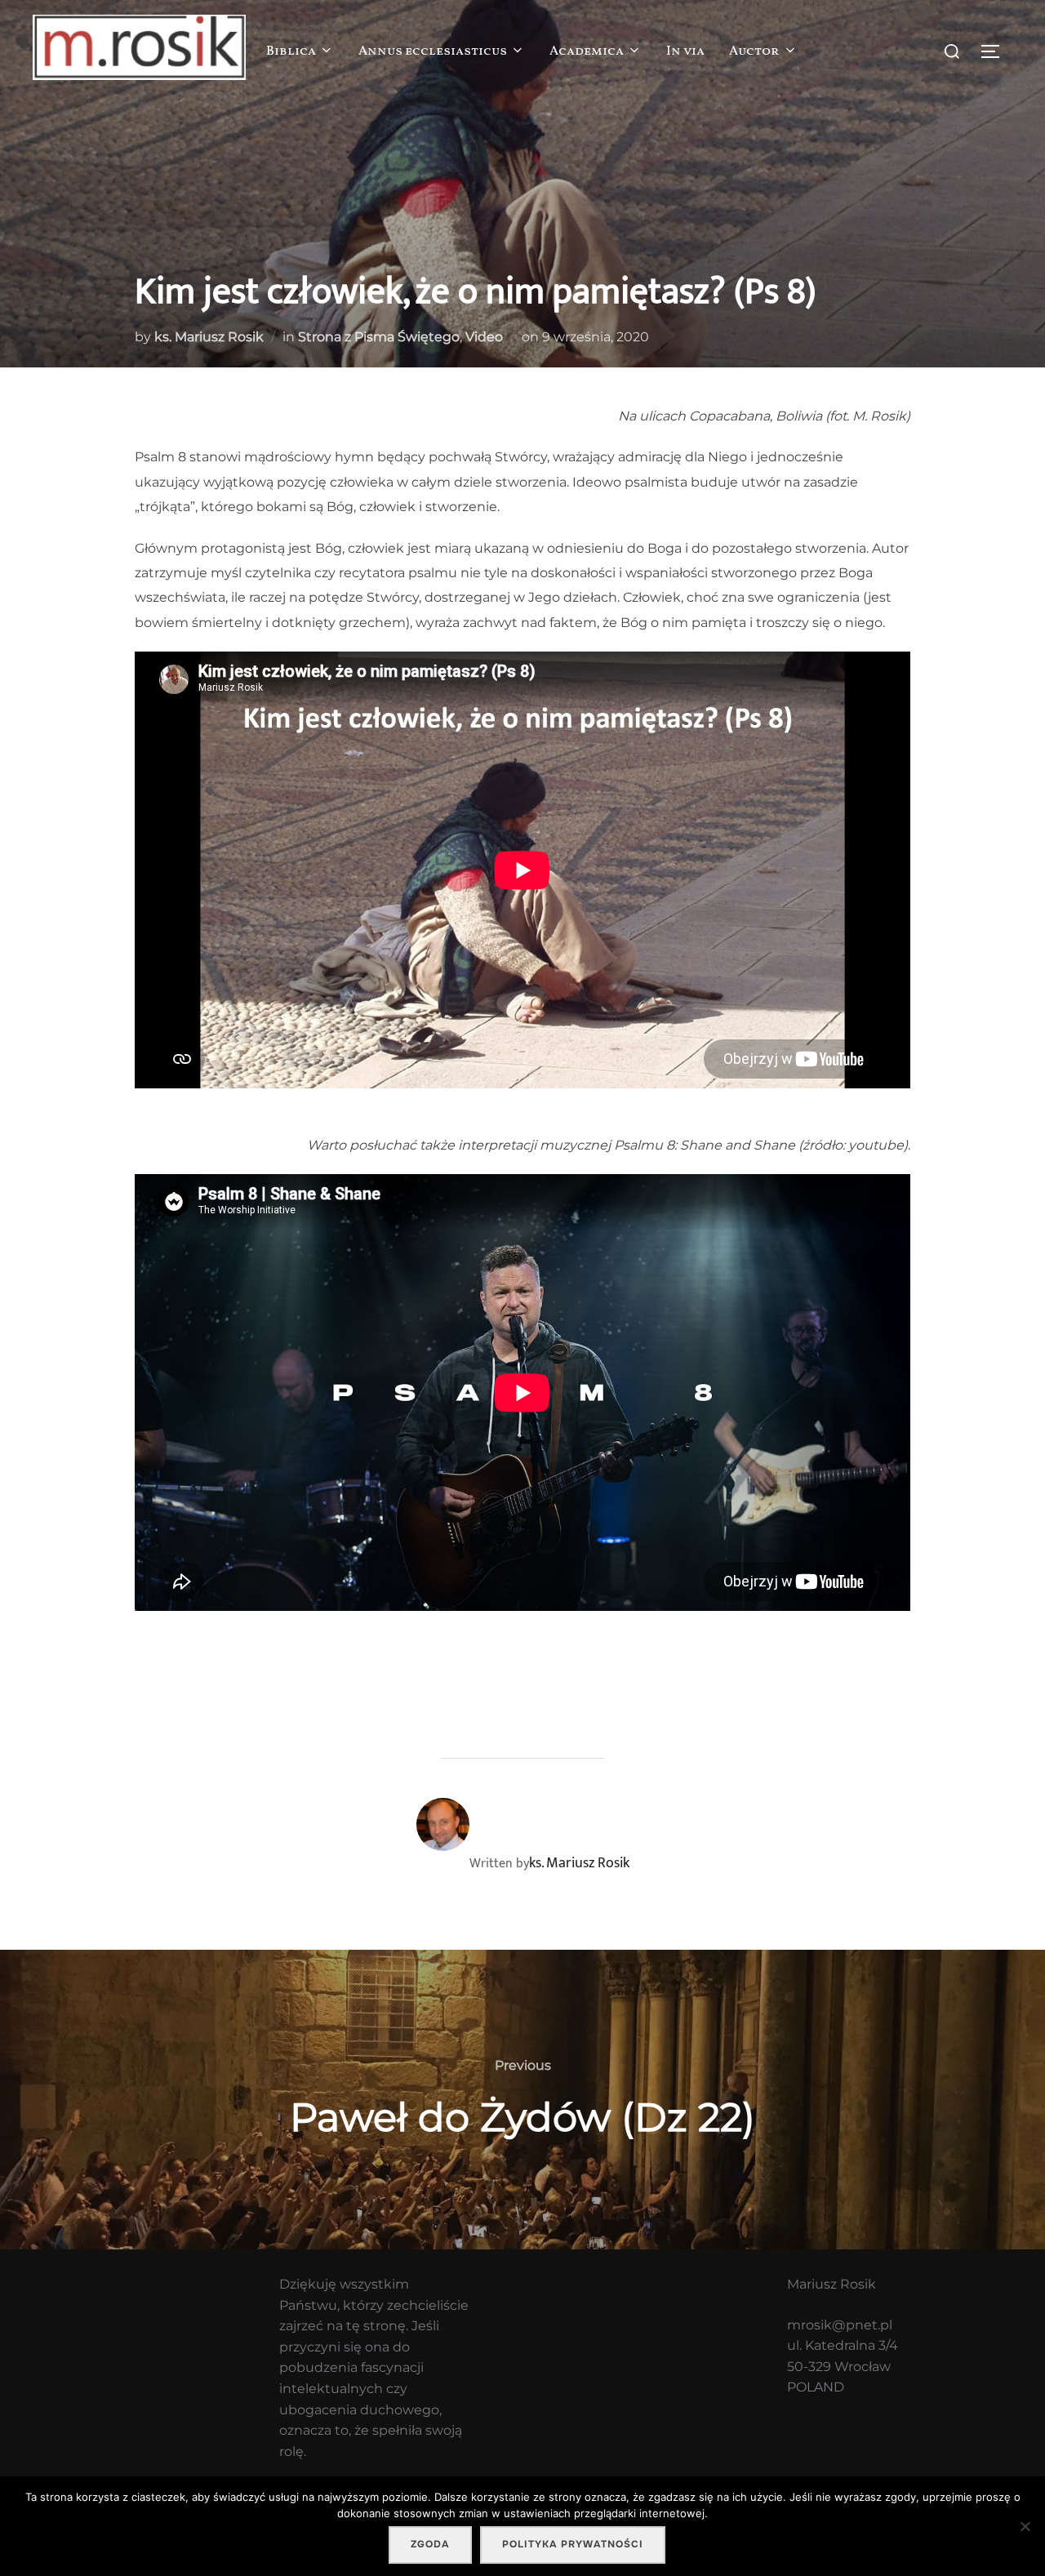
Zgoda (430, 2544)
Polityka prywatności (573, 2544)
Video (484, 337)
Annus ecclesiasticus (433, 51)
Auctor (754, 51)
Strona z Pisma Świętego (379, 337)
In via (685, 51)
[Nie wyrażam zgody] (1025, 2526)
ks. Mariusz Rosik (209, 337)
